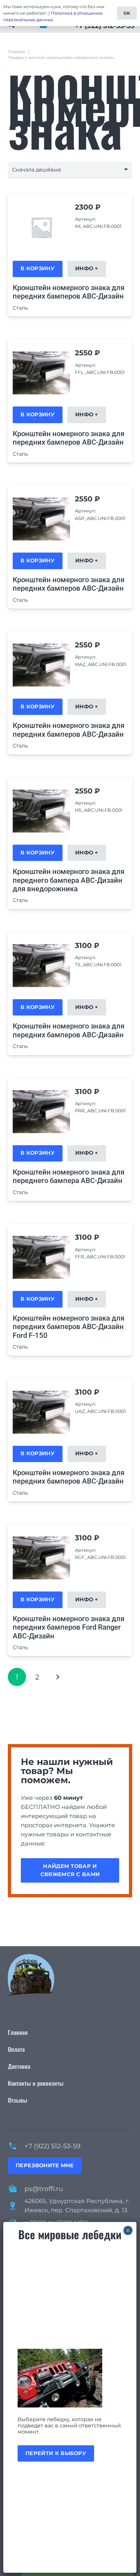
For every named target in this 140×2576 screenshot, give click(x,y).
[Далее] (58, 1677)
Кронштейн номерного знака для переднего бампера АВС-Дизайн (69, 1176)
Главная (17, 52)
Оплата (16, 2049)
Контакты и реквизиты (36, 2083)
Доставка (19, 2066)
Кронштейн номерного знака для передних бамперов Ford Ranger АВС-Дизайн (69, 1627)
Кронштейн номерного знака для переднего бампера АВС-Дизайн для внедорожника (69, 880)
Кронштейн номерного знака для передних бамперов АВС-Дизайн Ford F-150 (69, 1327)
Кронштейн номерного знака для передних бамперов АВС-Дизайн (69, 292)
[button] (38, 269)
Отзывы (18, 2100)
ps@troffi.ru (44, 2189)
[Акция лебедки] (70, 2378)
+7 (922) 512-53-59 (52, 2146)
